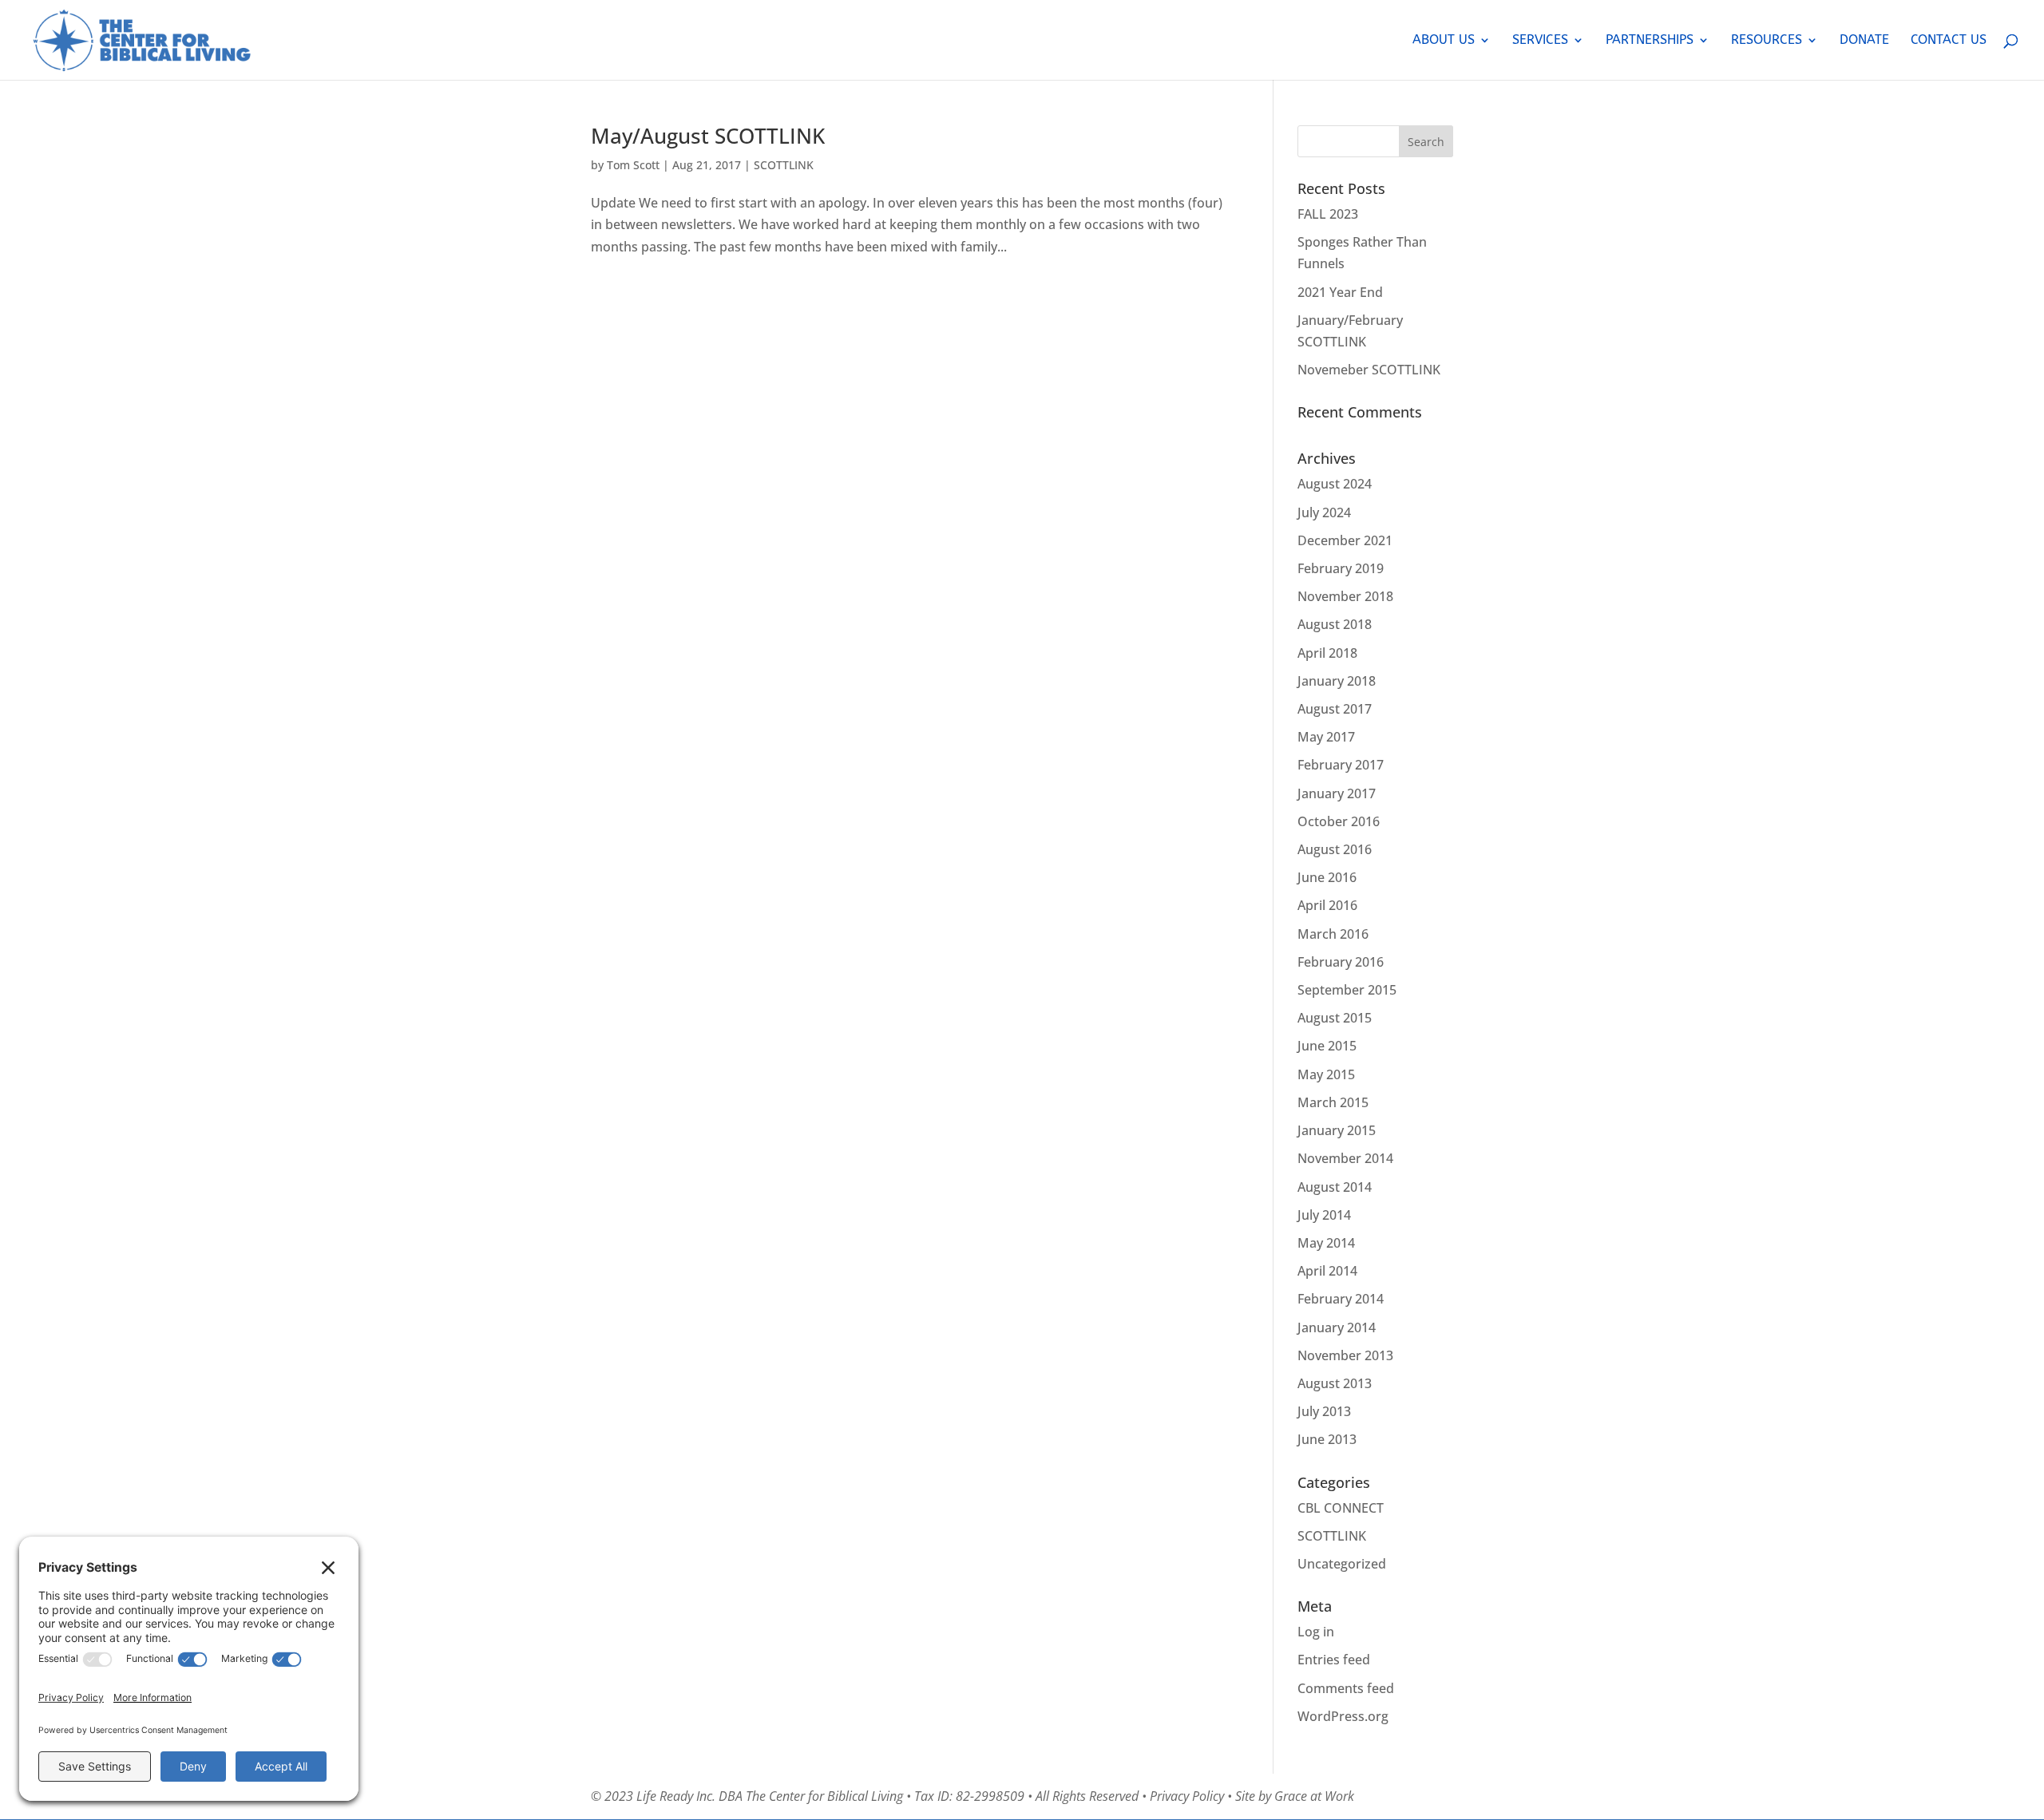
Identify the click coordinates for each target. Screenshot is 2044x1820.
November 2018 (1345, 596)
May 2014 (1326, 1243)
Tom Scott (633, 165)
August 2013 (1335, 1383)
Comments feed (1346, 1688)
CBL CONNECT (1341, 1508)
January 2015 (1337, 1130)
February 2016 (1341, 962)
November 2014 (1345, 1158)
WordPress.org (1343, 1716)
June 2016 (1327, 877)
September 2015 (1347, 990)
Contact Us (1949, 41)
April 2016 (1327, 905)
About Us (1444, 41)
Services (1540, 41)
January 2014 (1337, 1327)
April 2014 (1327, 1271)
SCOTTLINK (784, 165)
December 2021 (1345, 540)
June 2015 (1327, 1046)
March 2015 (1333, 1102)
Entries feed (1334, 1660)
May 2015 (1326, 1074)
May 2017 (1326, 737)
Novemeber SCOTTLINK (1369, 370)
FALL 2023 (1328, 214)
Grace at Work (1314, 1796)
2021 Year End (1340, 292)
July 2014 (1324, 1215)
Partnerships (1650, 41)
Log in (1316, 1632)
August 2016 (1335, 849)
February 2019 (1341, 568)
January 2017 (1337, 793)
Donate (1864, 41)
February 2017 (1341, 765)
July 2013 (1324, 1411)
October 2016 (1339, 821)
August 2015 (1335, 1018)
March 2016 (1333, 934)
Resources (1767, 41)
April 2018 (1327, 653)
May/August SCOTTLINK (708, 136)
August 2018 (1335, 624)
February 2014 (1341, 1299)
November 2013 (1345, 1355)
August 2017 (1335, 709)
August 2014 (1335, 1187)
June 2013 (1327, 1439)
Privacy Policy (1187, 1796)
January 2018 (1337, 681)
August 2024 (1335, 484)
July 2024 (1324, 512)
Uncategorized (1342, 1564)
